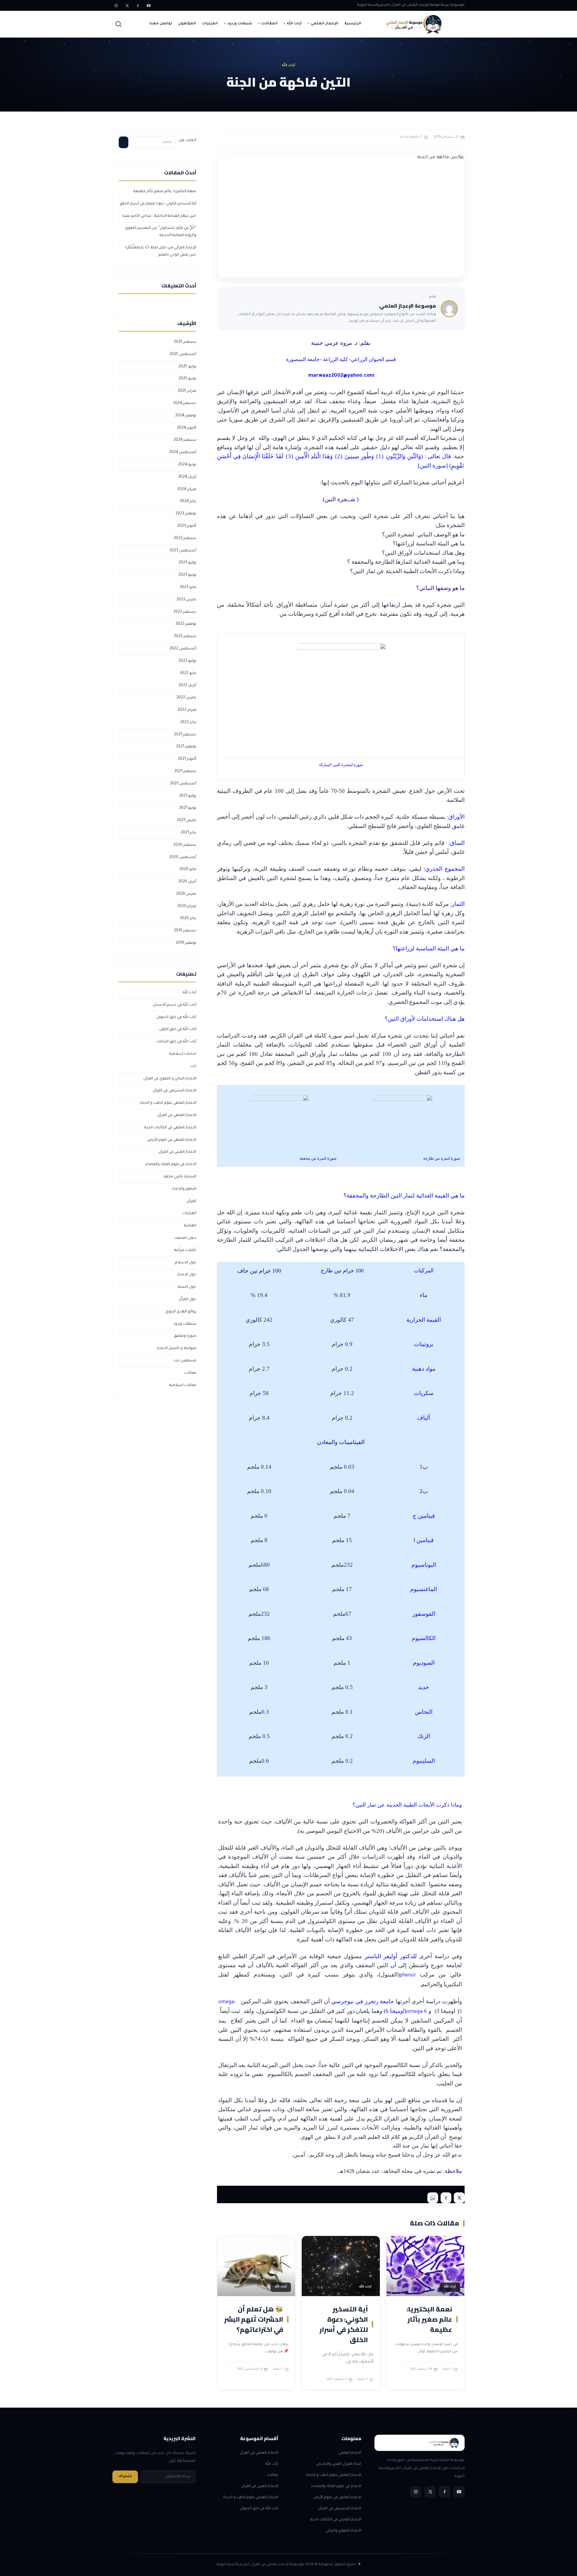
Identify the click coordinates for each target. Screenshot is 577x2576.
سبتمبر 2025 (185, 342)
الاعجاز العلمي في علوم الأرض (172, 1140)
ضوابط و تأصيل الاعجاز (177, 1348)
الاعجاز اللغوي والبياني (343, 2531)
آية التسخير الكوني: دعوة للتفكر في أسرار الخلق (344, 2324)
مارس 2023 (186, 600)
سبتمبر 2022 (185, 636)
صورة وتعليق (185, 1336)
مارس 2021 (187, 820)
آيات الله (294, 24)
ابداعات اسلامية (183, 1054)
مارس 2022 (186, 698)
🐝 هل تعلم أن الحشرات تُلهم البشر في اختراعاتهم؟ (254, 2319)
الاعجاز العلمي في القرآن (177, 1115)
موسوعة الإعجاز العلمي (408, 306)
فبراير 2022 (187, 710)
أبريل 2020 (187, 882)
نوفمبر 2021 (186, 747)
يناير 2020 (188, 918)
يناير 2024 (188, 501)
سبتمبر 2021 (185, 771)
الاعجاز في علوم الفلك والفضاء (171, 1164)
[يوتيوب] (148, 5)
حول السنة (187, 1287)
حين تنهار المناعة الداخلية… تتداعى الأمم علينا (159, 216)
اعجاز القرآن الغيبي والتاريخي (339, 2464)
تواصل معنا (161, 24)
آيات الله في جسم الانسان (174, 1005)
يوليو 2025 (187, 367)
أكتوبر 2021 (187, 759)
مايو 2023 (188, 587)
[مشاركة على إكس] (459, 2198)
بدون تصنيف (185, 1238)
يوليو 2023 (187, 563)
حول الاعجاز (187, 1275)
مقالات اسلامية (183, 1385)
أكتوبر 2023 (187, 526)
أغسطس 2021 (183, 784)
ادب (193, 1066)
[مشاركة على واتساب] (433, 2198)
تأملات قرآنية (185, 1250)
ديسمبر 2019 (185, 931)
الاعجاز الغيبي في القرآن (177, 1152)
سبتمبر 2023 (185, 538)
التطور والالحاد (184, 1189)
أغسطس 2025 (183, 354)
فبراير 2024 (187, 489)
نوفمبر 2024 (186, 416)
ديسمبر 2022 (185, 612)
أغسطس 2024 (183, 452)
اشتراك (125, 2477)
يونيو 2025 (187, 379)
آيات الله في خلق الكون (178, 1029)
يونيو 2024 (187, 465)
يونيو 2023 (187, 575)
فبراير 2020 (187, 906)
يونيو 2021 (188, 808)
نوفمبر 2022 (186, 624)
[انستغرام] (116, 5)
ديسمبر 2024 (185, 403)
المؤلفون (187, 24)
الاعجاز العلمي (350, 2453)
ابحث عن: (187, 140)
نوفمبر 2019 (186, 943)
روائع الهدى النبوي (181, 1312)
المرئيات (210, 24)
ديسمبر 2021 (185, 735)
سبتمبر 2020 (185, 845)
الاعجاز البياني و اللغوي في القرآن (170, 1079)
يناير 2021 (188, 833)
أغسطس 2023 (183, 551)
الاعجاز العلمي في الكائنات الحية (170, 1128)
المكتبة (190, 1226)
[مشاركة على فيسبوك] (446, 2198)
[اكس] (127, 5)
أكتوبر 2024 (187, 428)
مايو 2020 (188, 869)
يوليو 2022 (187, 661)
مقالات (190, 1373)
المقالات (269, 24)
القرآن (191, 1201)
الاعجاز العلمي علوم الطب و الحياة (168, 1103)
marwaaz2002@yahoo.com (341, 376)
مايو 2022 (188, 673)
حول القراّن (187, 1299)
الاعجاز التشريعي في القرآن (174, 1091)
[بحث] (118, 24)
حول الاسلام (186, 1263)
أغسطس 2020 (183, 857)
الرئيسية (353, 24)
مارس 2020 (186, 894)
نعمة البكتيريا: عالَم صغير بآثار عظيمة (429, 2319)
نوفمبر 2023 (186, 514)
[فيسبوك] (138, 5)
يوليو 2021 (188, 796)
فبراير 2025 (187, 391)
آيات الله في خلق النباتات (176, 1042)
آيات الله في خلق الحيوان (176, 1017)
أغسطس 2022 (183, 649)
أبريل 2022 (187, 685)
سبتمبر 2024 (185, 440)
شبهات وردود (240, 24)
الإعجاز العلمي (325, 24)
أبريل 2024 (187, 477)
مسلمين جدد (185, 1361)
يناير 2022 (188, 722)
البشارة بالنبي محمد (180, 1177)
